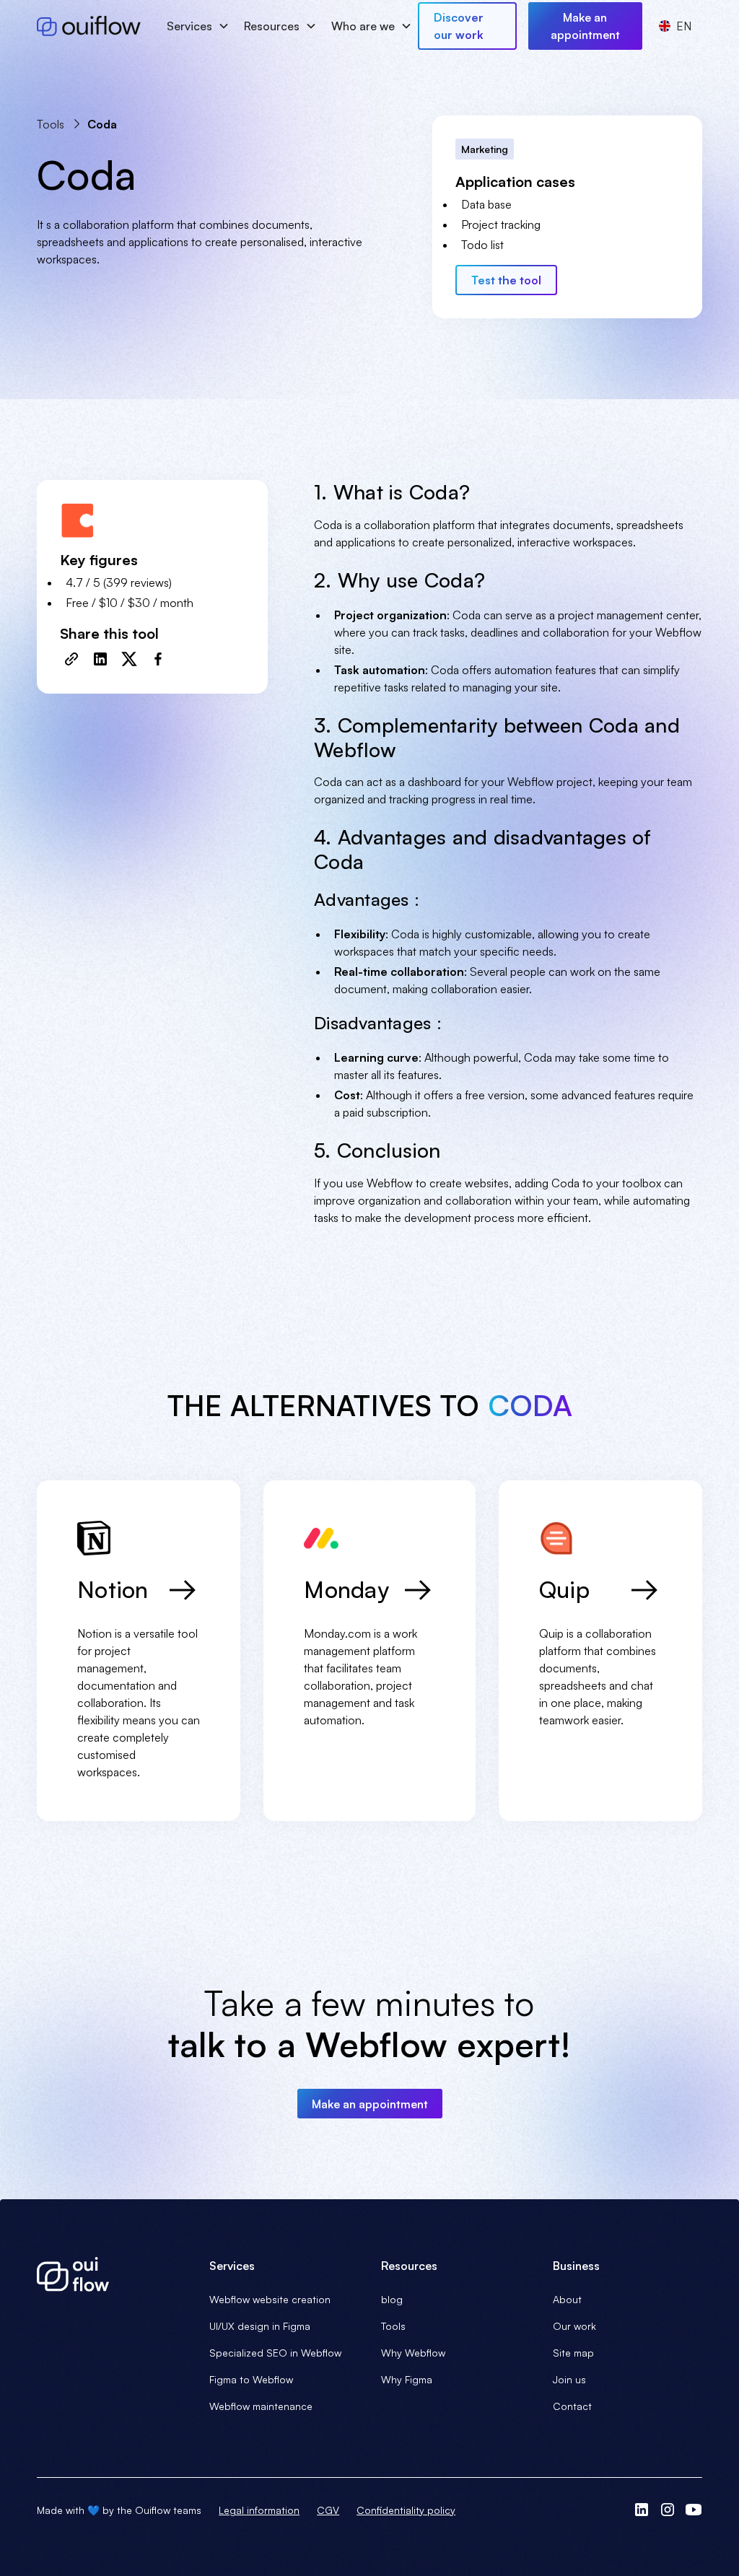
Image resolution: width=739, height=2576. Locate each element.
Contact (572, 2406)
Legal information (259, 2510)
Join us (569, 2379)
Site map (573, 2353)
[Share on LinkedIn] (100, 659)
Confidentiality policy (406, 2510)
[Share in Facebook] (158, 659)
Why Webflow (413, 2353)
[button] (197, 26)
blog (392, 2299)
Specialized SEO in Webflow (275, 2353)
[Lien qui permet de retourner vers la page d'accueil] (111, 2274)
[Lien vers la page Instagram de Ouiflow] (668, 2510)
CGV (328, 2510)
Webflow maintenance (261, 2406)
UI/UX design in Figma (260, 2326)
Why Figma (407, 2379)
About (567, 2299)
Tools (393, 2326)
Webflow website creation (270, 2299)
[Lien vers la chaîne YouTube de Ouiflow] (694, 2510)
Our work (574, 2326)
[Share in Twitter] (129, 659)
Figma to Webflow (251, 2379)
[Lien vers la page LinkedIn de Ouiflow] (642, 2510)
